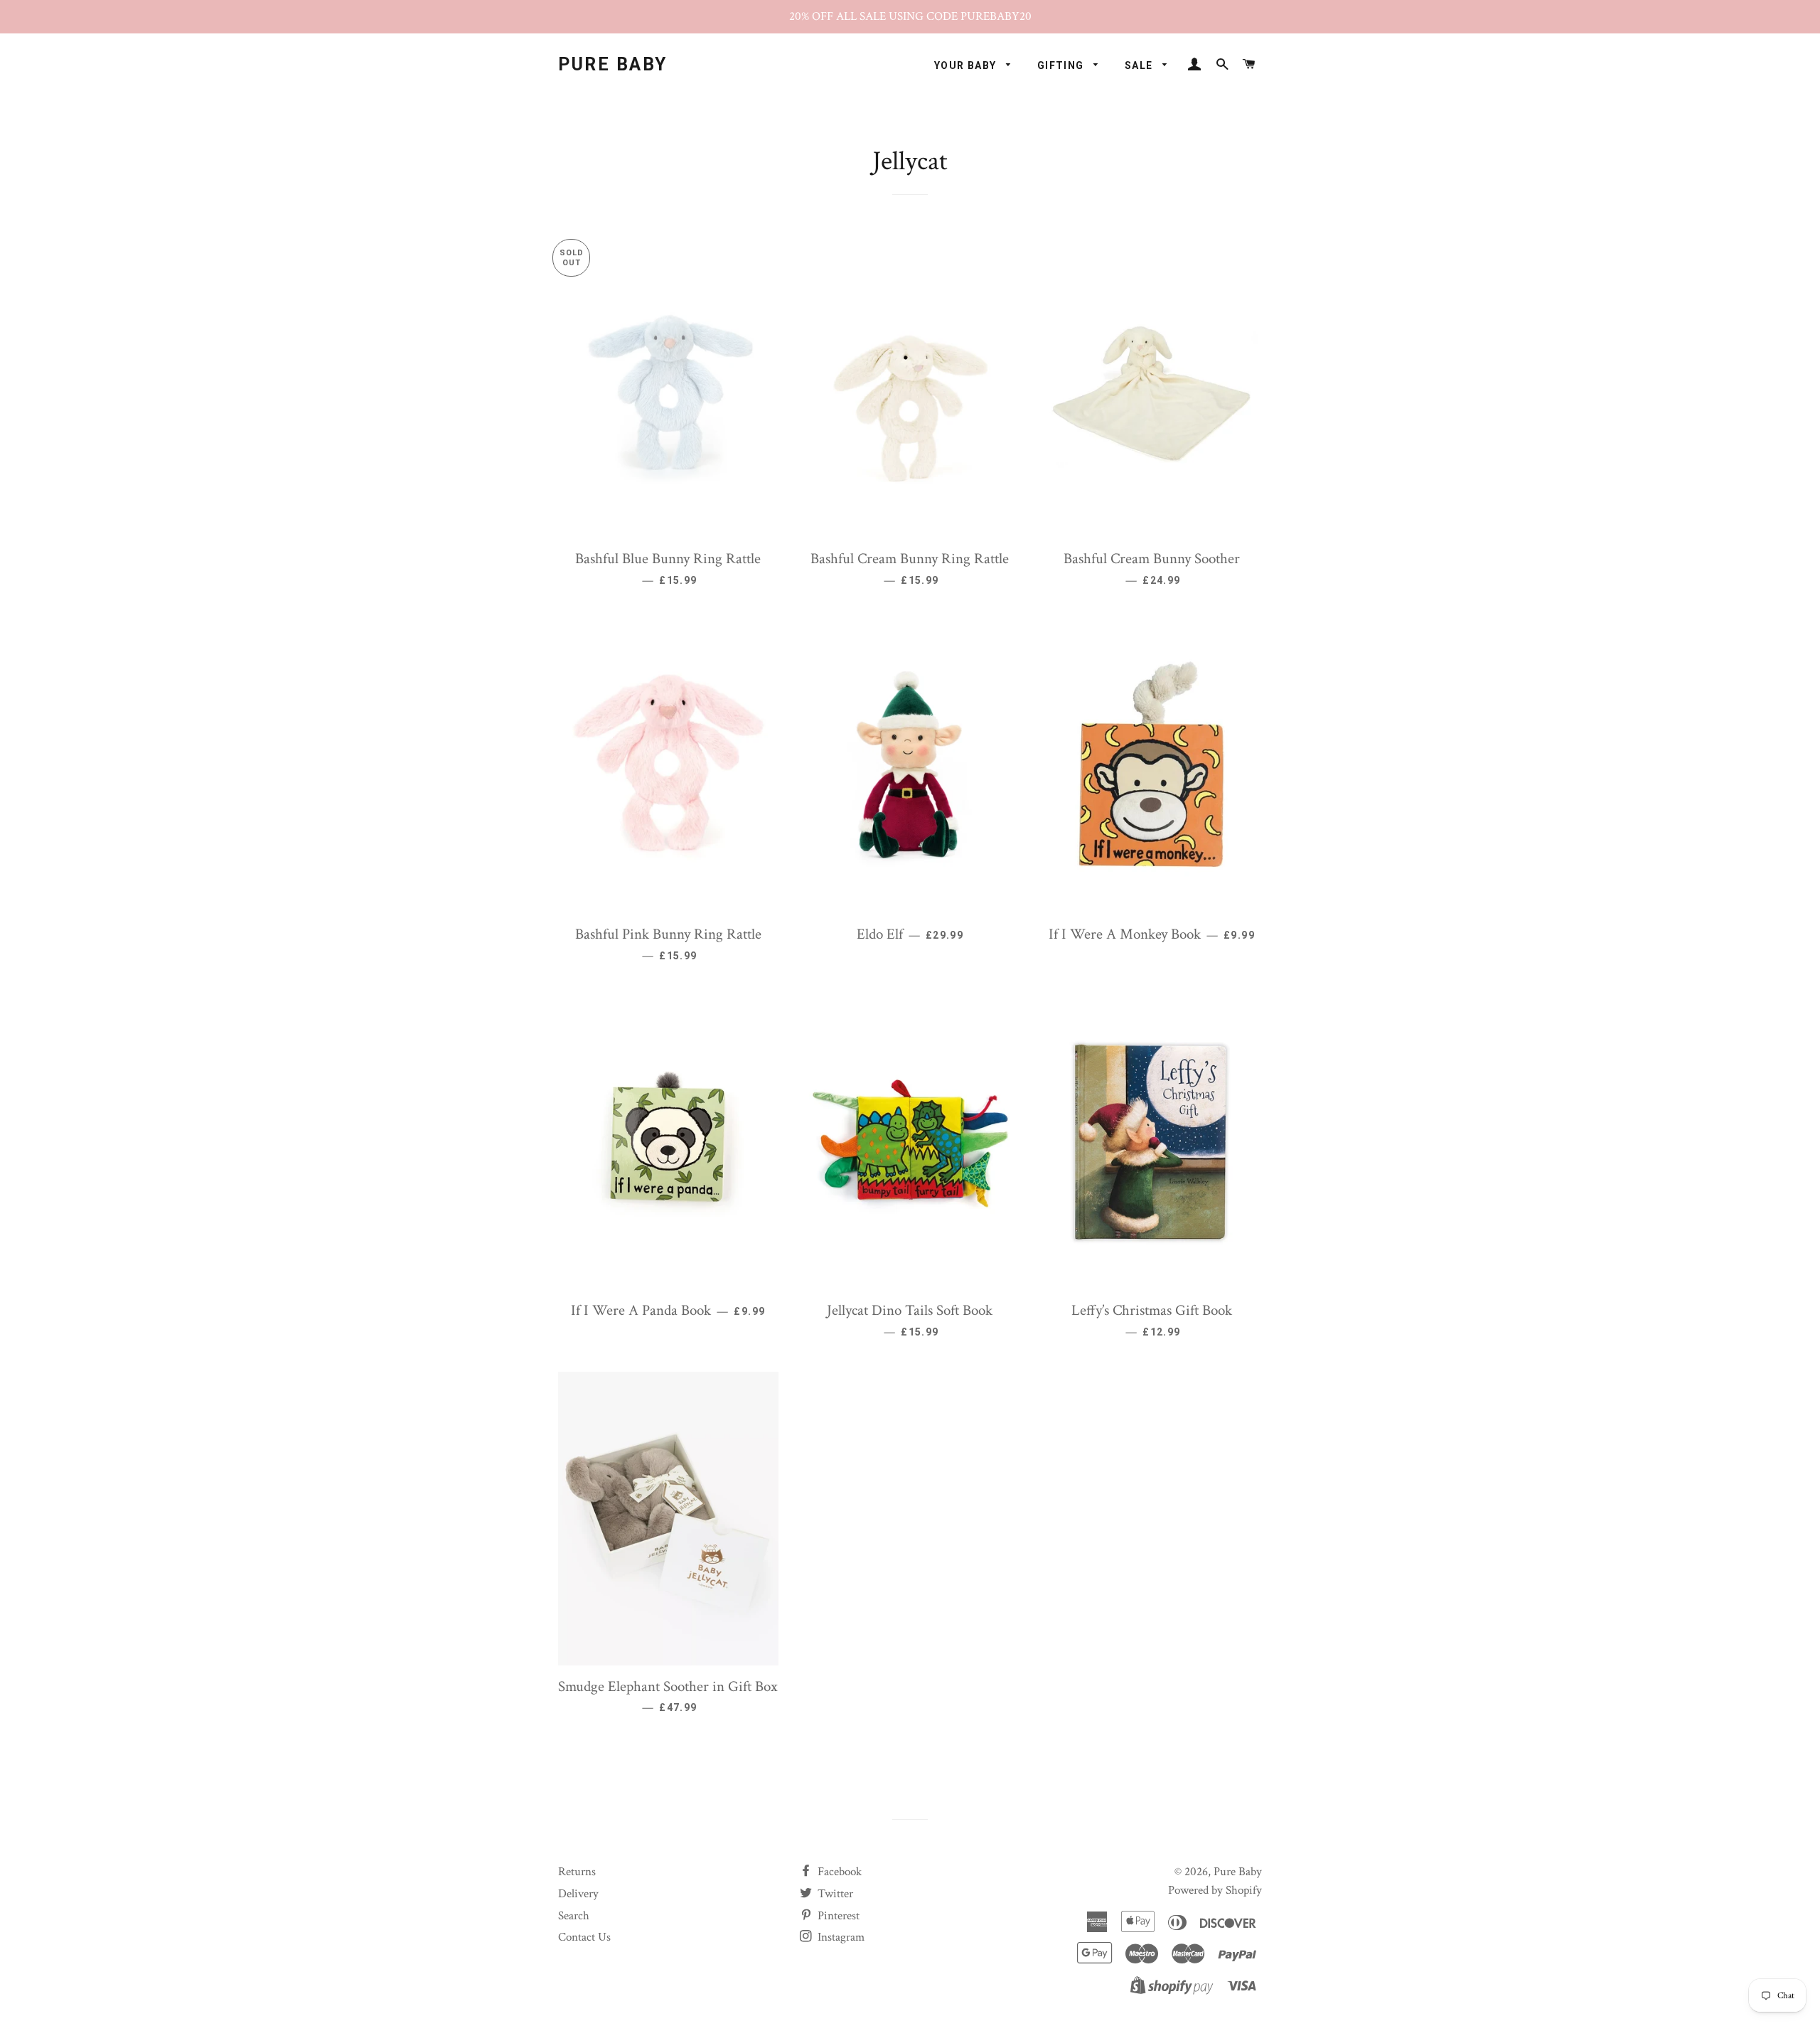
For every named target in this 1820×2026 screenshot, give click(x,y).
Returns (577, 1872)
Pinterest (837, 1916)
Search (574, 1916)
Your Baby (967, 65)
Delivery (578, 1894)
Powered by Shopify (1215, 1890)
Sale (1140, 65)
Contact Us (584, 1937)
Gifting (1062, 65)
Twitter (834, 1894)
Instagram (840, 1937)
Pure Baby (613, 64)
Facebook (838, 1872)
